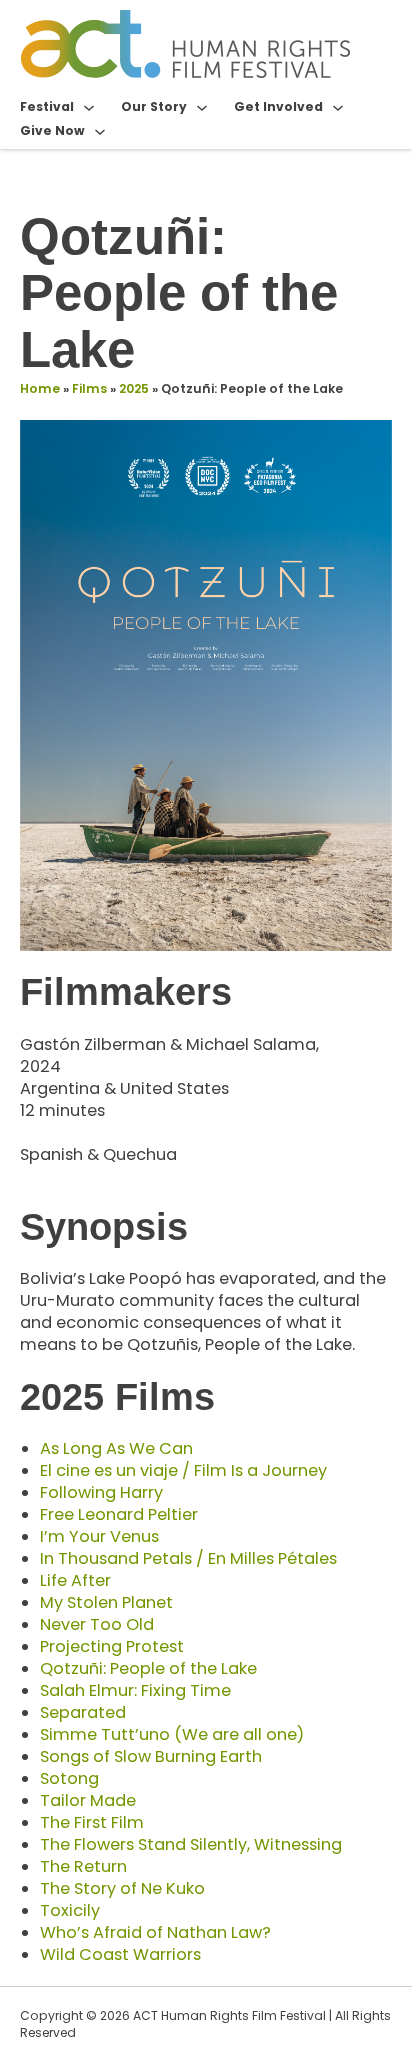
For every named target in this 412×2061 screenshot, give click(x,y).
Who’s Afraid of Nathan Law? (155, 1932)
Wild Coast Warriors (120, 1954)
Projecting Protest (112, 1646)
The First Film (92, 1822)
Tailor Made (88, 1800)
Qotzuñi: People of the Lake (148, 1668)
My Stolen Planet (106, 1602)
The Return (83, 1866)
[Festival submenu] (89, 107)
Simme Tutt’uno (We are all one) (172, 1734)
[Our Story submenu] (202, 107)
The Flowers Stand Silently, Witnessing (191, 1844)
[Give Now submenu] (100, 131)
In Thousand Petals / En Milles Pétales (188, 1558)
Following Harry (101, 1492)
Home (40, 388)
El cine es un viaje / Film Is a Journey (183, 1470)
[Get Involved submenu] (338, 107)
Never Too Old (97, 1624)
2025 (134, 388)
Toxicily (70, 1910)
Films (89, 388)
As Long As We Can (116, 1448)
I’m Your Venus (99, 1536)
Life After (75, 1580)
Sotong (69, 1778)
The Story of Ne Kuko (122, 1888)
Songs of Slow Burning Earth (151, 1756)
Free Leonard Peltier (119, 1514)
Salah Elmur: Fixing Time (135, 1690)
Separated (83, 1712)
